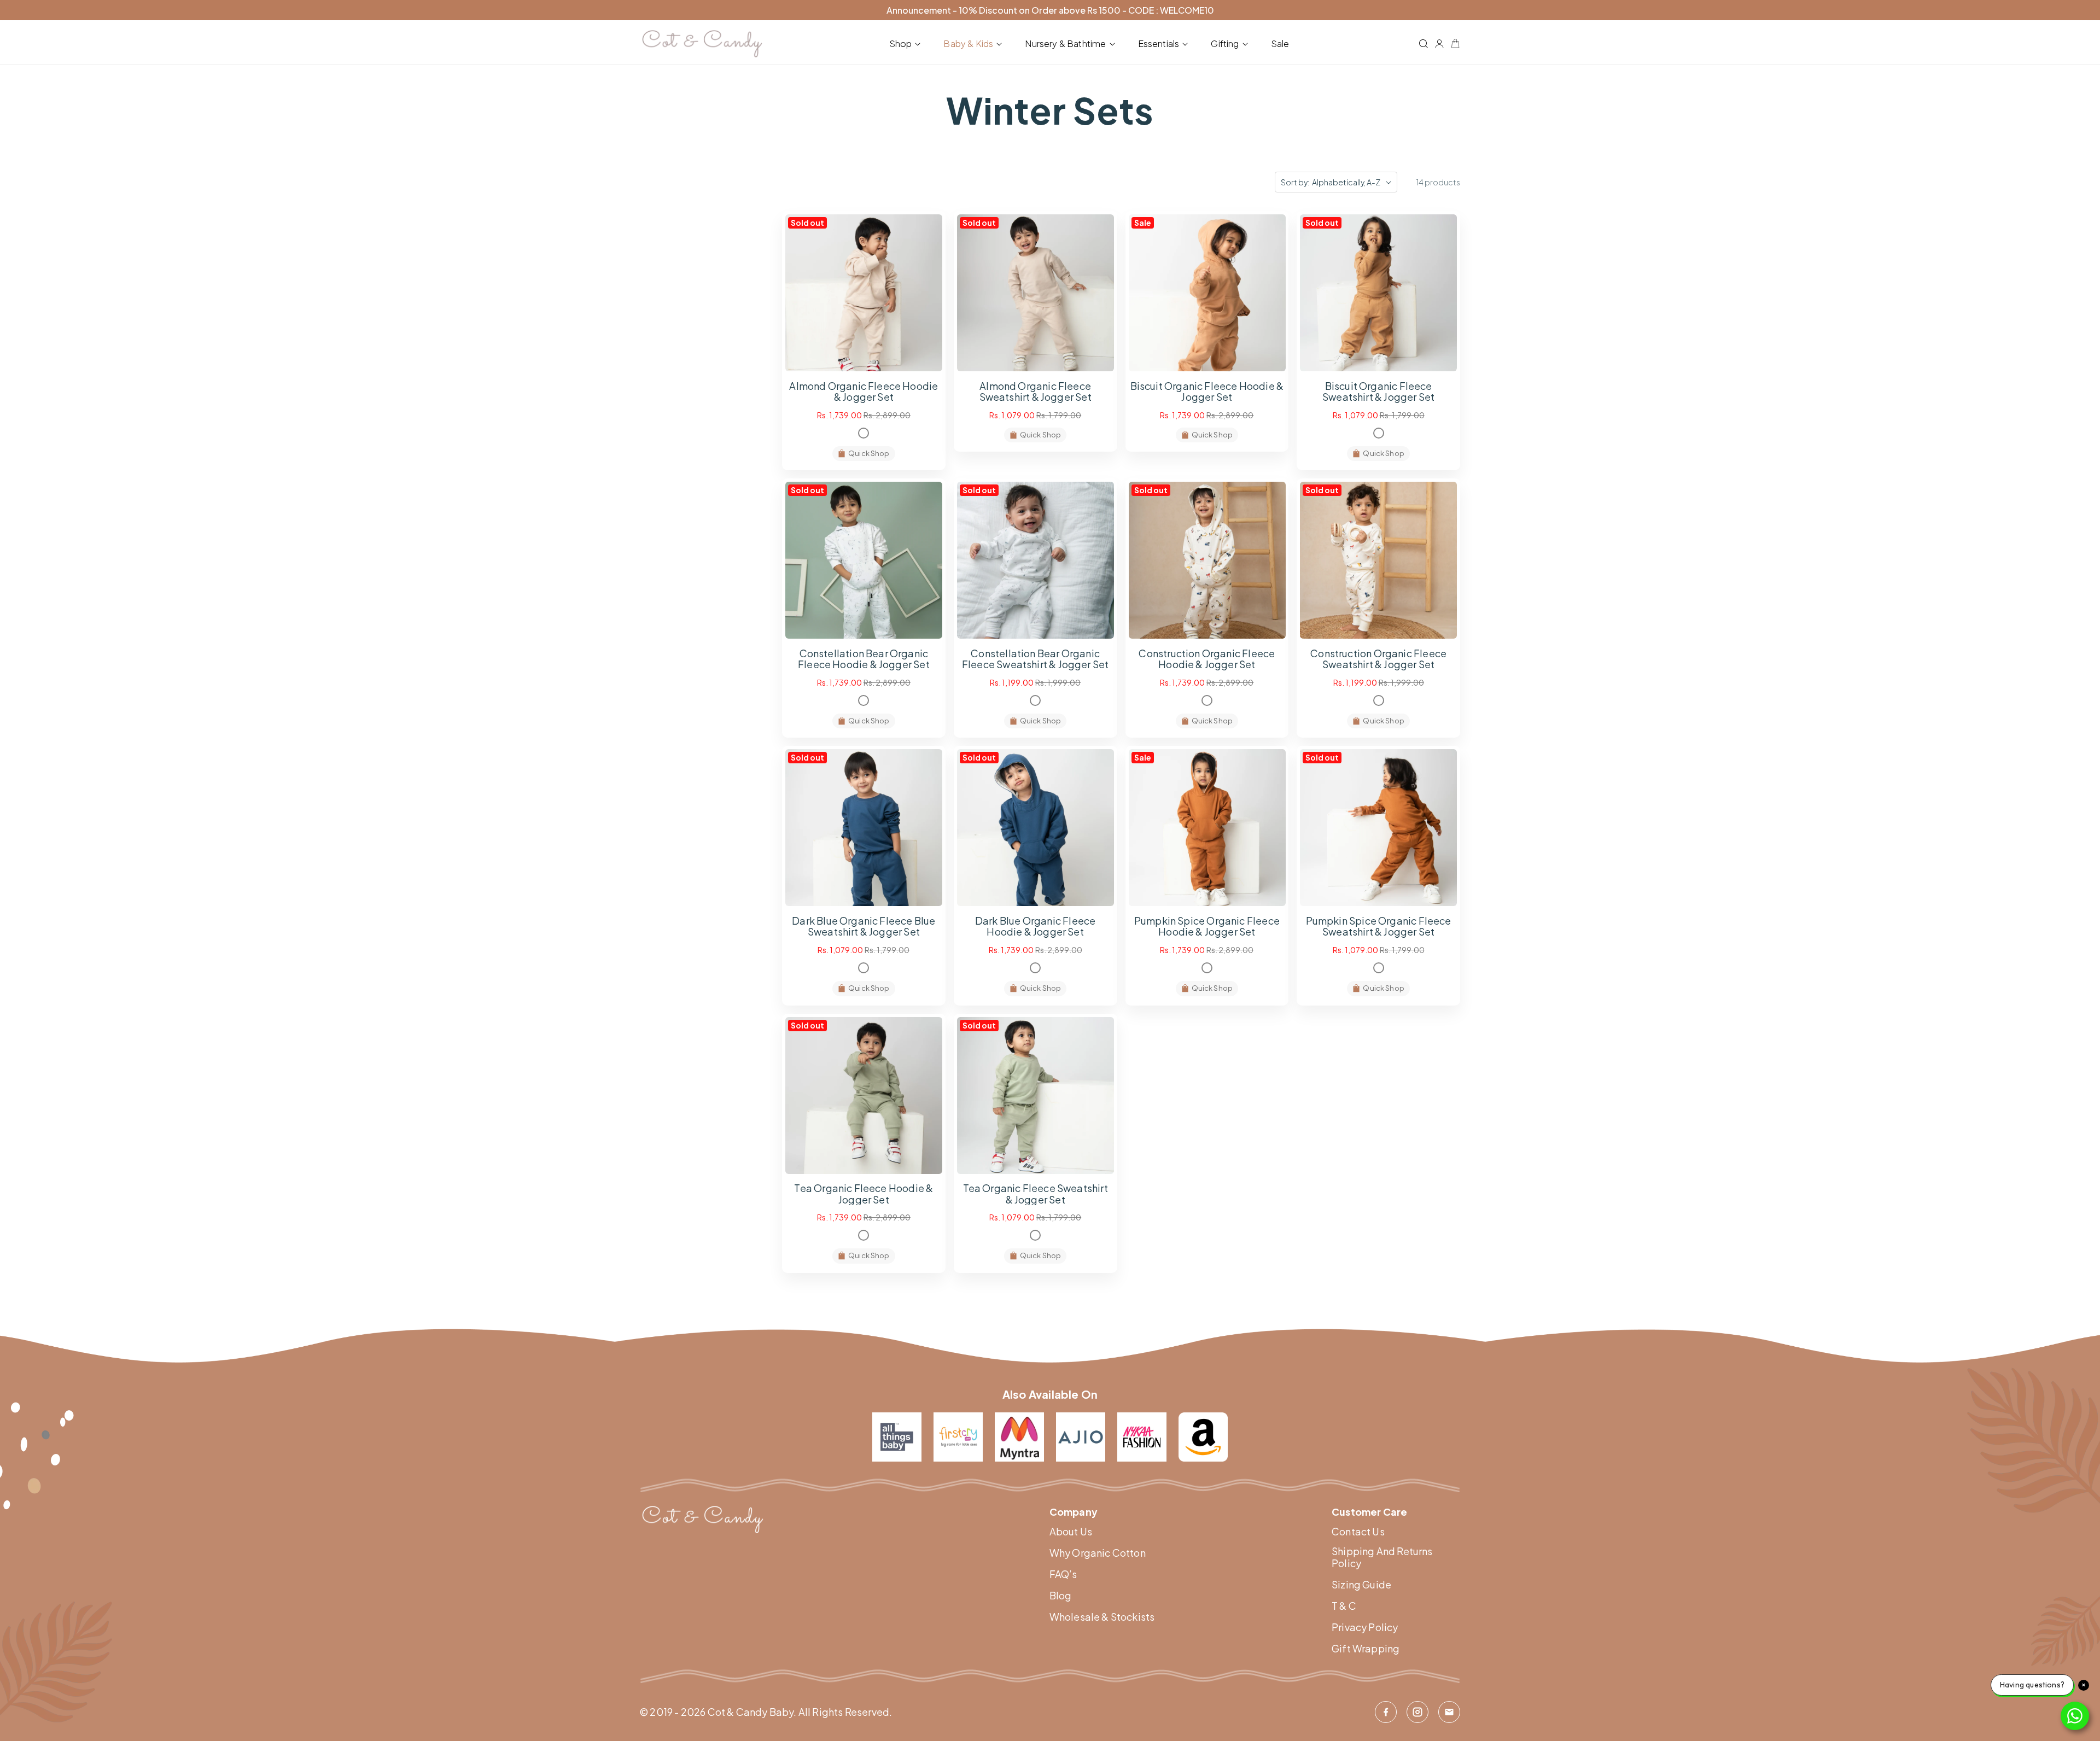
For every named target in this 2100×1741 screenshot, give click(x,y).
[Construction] (1207, 700)
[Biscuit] (1379, 433)
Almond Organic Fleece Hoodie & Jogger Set (864, 392)
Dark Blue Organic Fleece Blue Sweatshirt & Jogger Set (864, 926)
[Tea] (864, 1235)
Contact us (1358, 1532)
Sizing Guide (1361, 1585)
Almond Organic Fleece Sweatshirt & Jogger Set (1036, 392)
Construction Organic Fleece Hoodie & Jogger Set (1207, 659)
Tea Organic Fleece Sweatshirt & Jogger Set (1036, 1194)
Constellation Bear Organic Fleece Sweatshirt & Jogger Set (1035, 659)
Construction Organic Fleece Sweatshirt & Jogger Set (1378, 659)
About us (1071, 1532)
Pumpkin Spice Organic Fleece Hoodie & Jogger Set (1207, 926)
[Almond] (864, 433)
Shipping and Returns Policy (1382, 1557)
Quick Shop (869, 453)
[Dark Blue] (864, 968)
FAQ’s (1063, 1574)
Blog (1061, 1596)
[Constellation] (864, 700)
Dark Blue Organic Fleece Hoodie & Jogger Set (1035, 926)
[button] (907, 44)
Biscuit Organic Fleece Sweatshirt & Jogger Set (1378, 392)
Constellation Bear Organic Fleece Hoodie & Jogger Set (864, 659)
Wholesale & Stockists (1102, 1617)
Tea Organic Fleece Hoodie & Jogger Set (864, 1194)
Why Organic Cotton (1098, 1553)
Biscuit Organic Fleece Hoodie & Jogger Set (1207, 392)
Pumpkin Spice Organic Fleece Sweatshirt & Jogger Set (1379, 926)
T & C (1344, 1606)
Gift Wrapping (1366, 1649)
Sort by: (1295, 182)
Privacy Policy (1365, 1627)
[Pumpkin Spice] (1207, 968)
